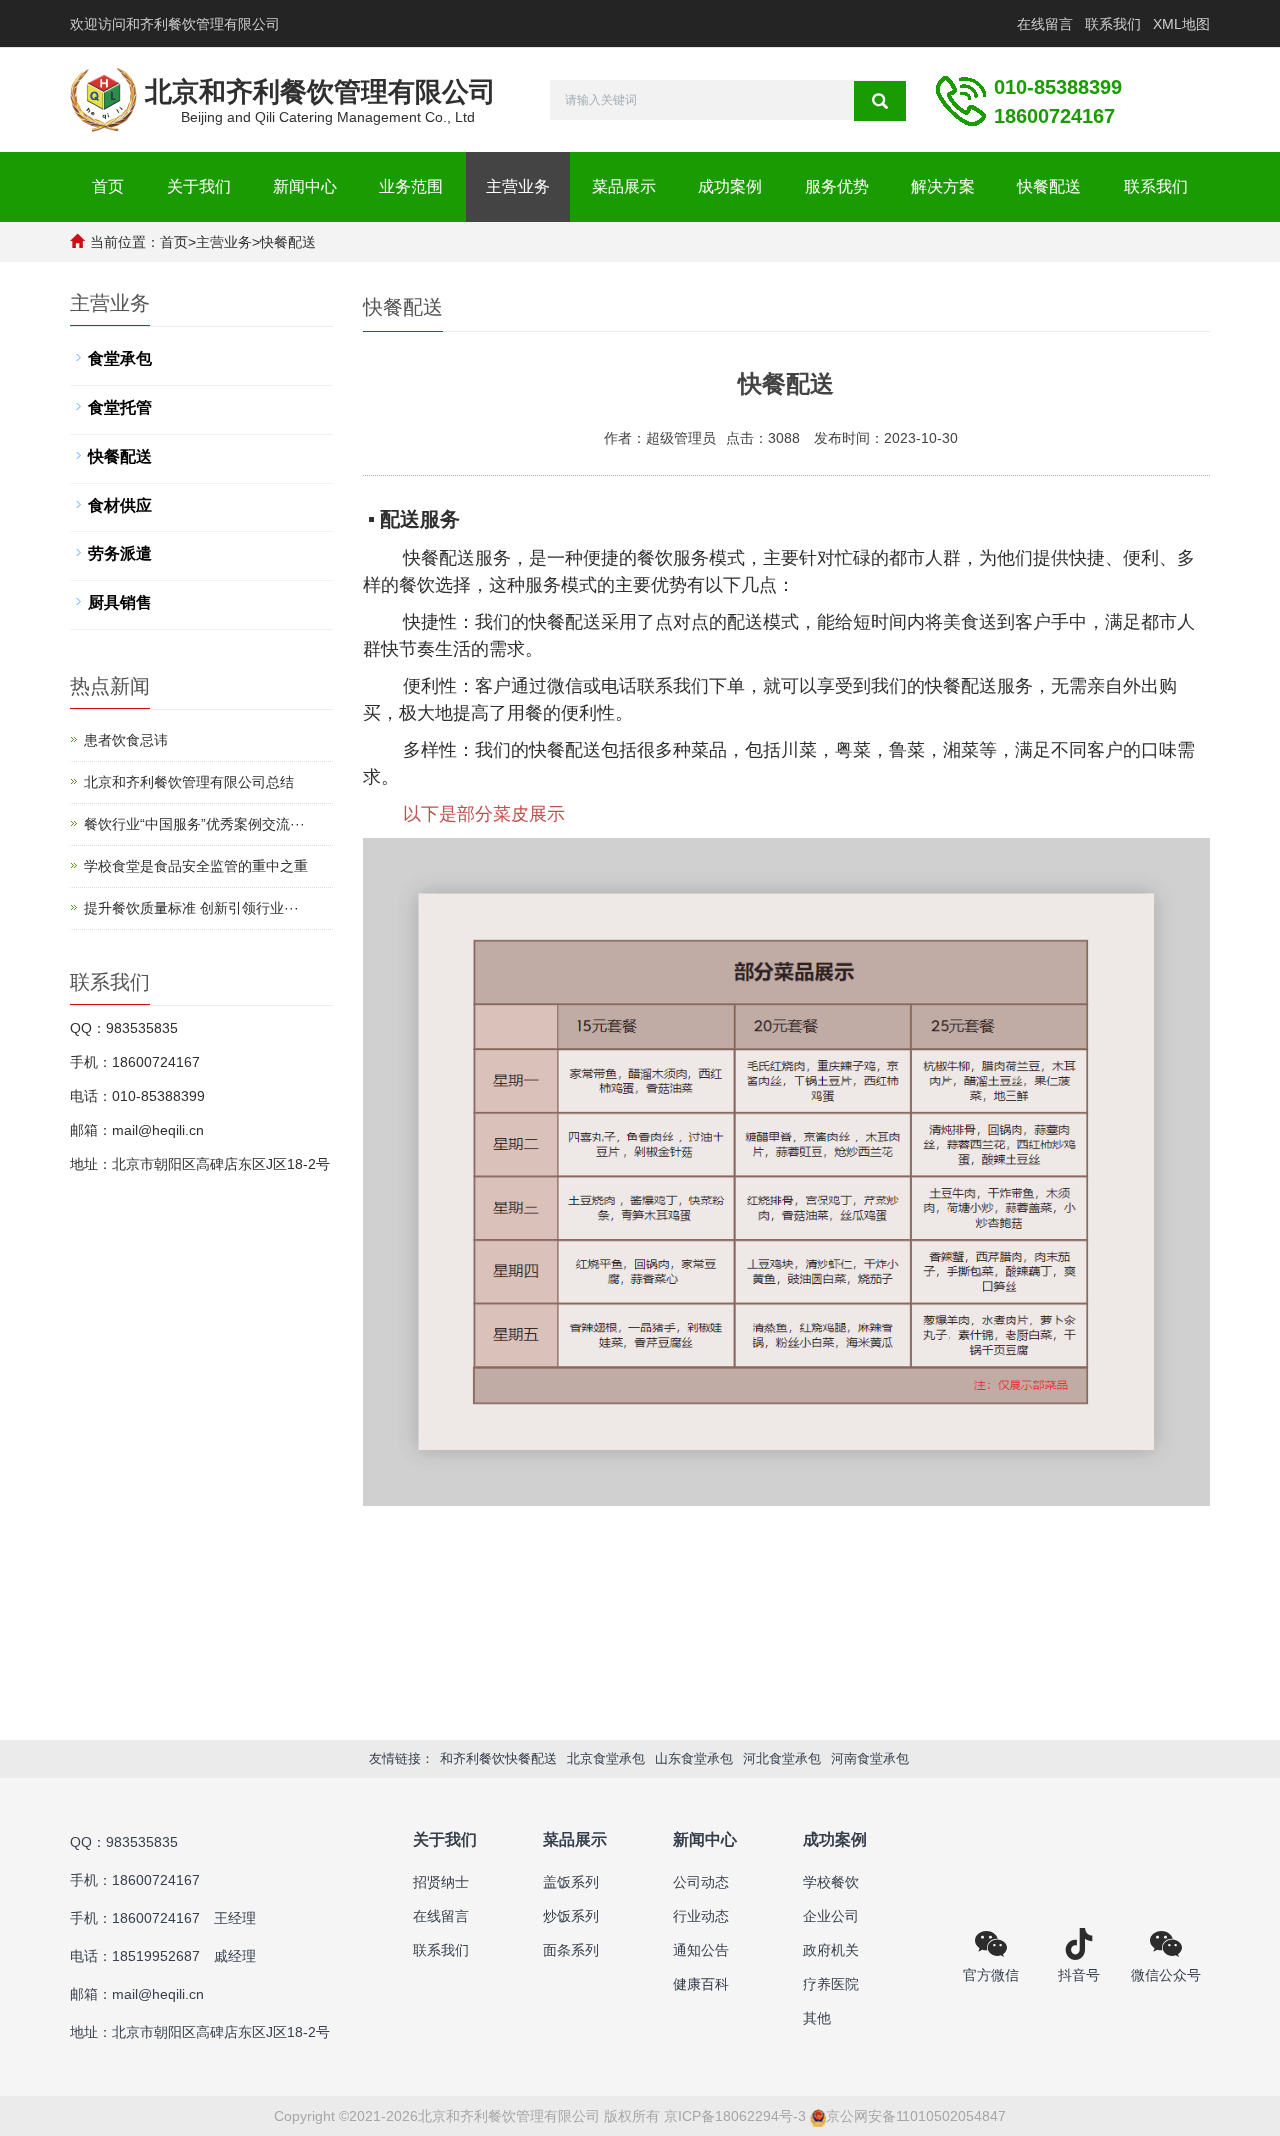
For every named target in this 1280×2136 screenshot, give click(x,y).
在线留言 (1045, 24)
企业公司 (831, 1916)
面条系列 (571, 1950)
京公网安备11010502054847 (916, 2116)
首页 (108, 186)
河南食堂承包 (870, 1758)
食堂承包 (120, 358)
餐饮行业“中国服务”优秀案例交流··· (194, 824)
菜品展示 (624, 186)
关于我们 (199, 186)
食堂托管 (120, 407)
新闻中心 (305, 186)
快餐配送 (1049, 186)
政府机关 (831, 1950)
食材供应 (120, 505)
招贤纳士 (441, 1882)
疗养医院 (831, 1984)
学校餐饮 (831, 1882)
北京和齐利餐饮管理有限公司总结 (189, 782)
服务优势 (837, 186)
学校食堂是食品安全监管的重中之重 (196, 866)
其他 (817, 2018)
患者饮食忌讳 (126, 740)
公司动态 (701, 1882)
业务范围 (411, 186)
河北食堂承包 (782, 1758)
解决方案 (943, 186)
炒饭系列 (571, 1916)
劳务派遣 (120, 553)
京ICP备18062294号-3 (735, 2116)
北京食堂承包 (606, 1758)
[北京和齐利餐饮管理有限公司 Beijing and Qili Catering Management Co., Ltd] (103, 89)
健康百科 (701, 1984)
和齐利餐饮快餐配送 (498, 1758)
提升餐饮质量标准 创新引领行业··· (191, 908)
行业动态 (701, 1916)
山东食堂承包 (694, 1758)
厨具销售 (120, 602)
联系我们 (1113, 24)
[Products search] (880, 101)
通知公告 (701, 1950)
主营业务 (518, 186)
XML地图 (1181, 24)
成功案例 (730, 186)
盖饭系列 (571, 1882)
